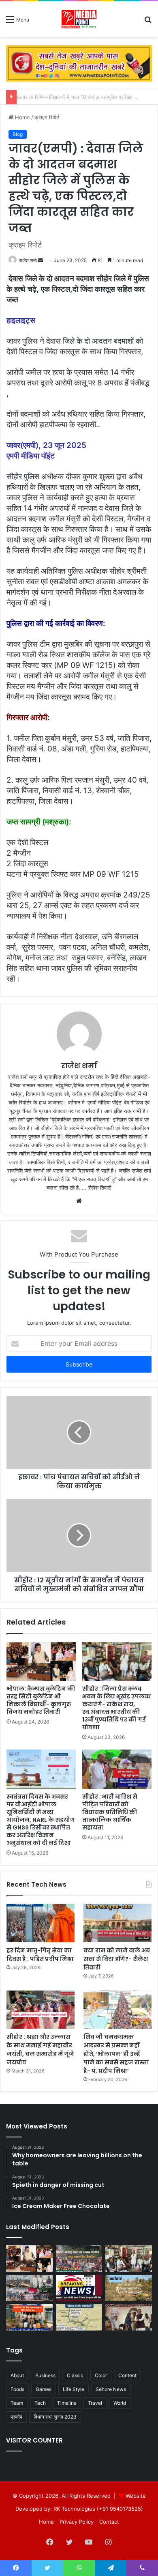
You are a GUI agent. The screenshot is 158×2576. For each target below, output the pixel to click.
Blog (18, 134)
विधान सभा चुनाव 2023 (55, 2417)
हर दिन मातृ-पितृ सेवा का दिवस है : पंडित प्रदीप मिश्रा (40, 1955)
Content (127, 2375)
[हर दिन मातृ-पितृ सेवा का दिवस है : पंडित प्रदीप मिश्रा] (41, 1923)
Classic (75, 2375)
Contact (109, 2522)
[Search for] (148, 22)
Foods (17, 2389)
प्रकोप (16, 2417)
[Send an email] (41, 260)
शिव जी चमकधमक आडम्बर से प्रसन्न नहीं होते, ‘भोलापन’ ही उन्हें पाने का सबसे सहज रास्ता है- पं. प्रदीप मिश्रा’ (116, 2054)
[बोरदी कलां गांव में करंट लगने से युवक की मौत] (79, 2288)
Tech (40, 2403)
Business (45, 2375)
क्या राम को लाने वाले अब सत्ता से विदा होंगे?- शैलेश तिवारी (117, 1959)
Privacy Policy (77, 2522)
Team (17, 2403)
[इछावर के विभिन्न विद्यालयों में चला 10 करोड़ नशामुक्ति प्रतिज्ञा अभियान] (29, 2288)
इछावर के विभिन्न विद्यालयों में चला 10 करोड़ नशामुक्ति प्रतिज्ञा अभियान (87, 97)
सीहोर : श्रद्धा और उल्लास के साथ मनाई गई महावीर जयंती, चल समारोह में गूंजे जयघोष (40, 2050)
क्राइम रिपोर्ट (47, 117)
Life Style (74, 2389)
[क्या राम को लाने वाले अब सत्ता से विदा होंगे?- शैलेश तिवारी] (117, 1923)
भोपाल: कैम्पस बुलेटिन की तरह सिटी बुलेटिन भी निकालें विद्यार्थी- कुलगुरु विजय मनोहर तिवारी (41, 1700)
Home (22, 117)
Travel (95, 2403)
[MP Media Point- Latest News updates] (79, 19)
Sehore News (111, 2389)
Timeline (67, 2403)
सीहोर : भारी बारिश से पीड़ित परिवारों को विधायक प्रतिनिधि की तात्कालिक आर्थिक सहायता (110, 1812)
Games (44, 2389)
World (120, 2403)
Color (101, 2375)
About (17, 2375)
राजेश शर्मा (28, 260)
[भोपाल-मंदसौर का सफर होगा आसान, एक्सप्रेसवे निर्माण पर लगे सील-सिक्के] (79, 2317)
